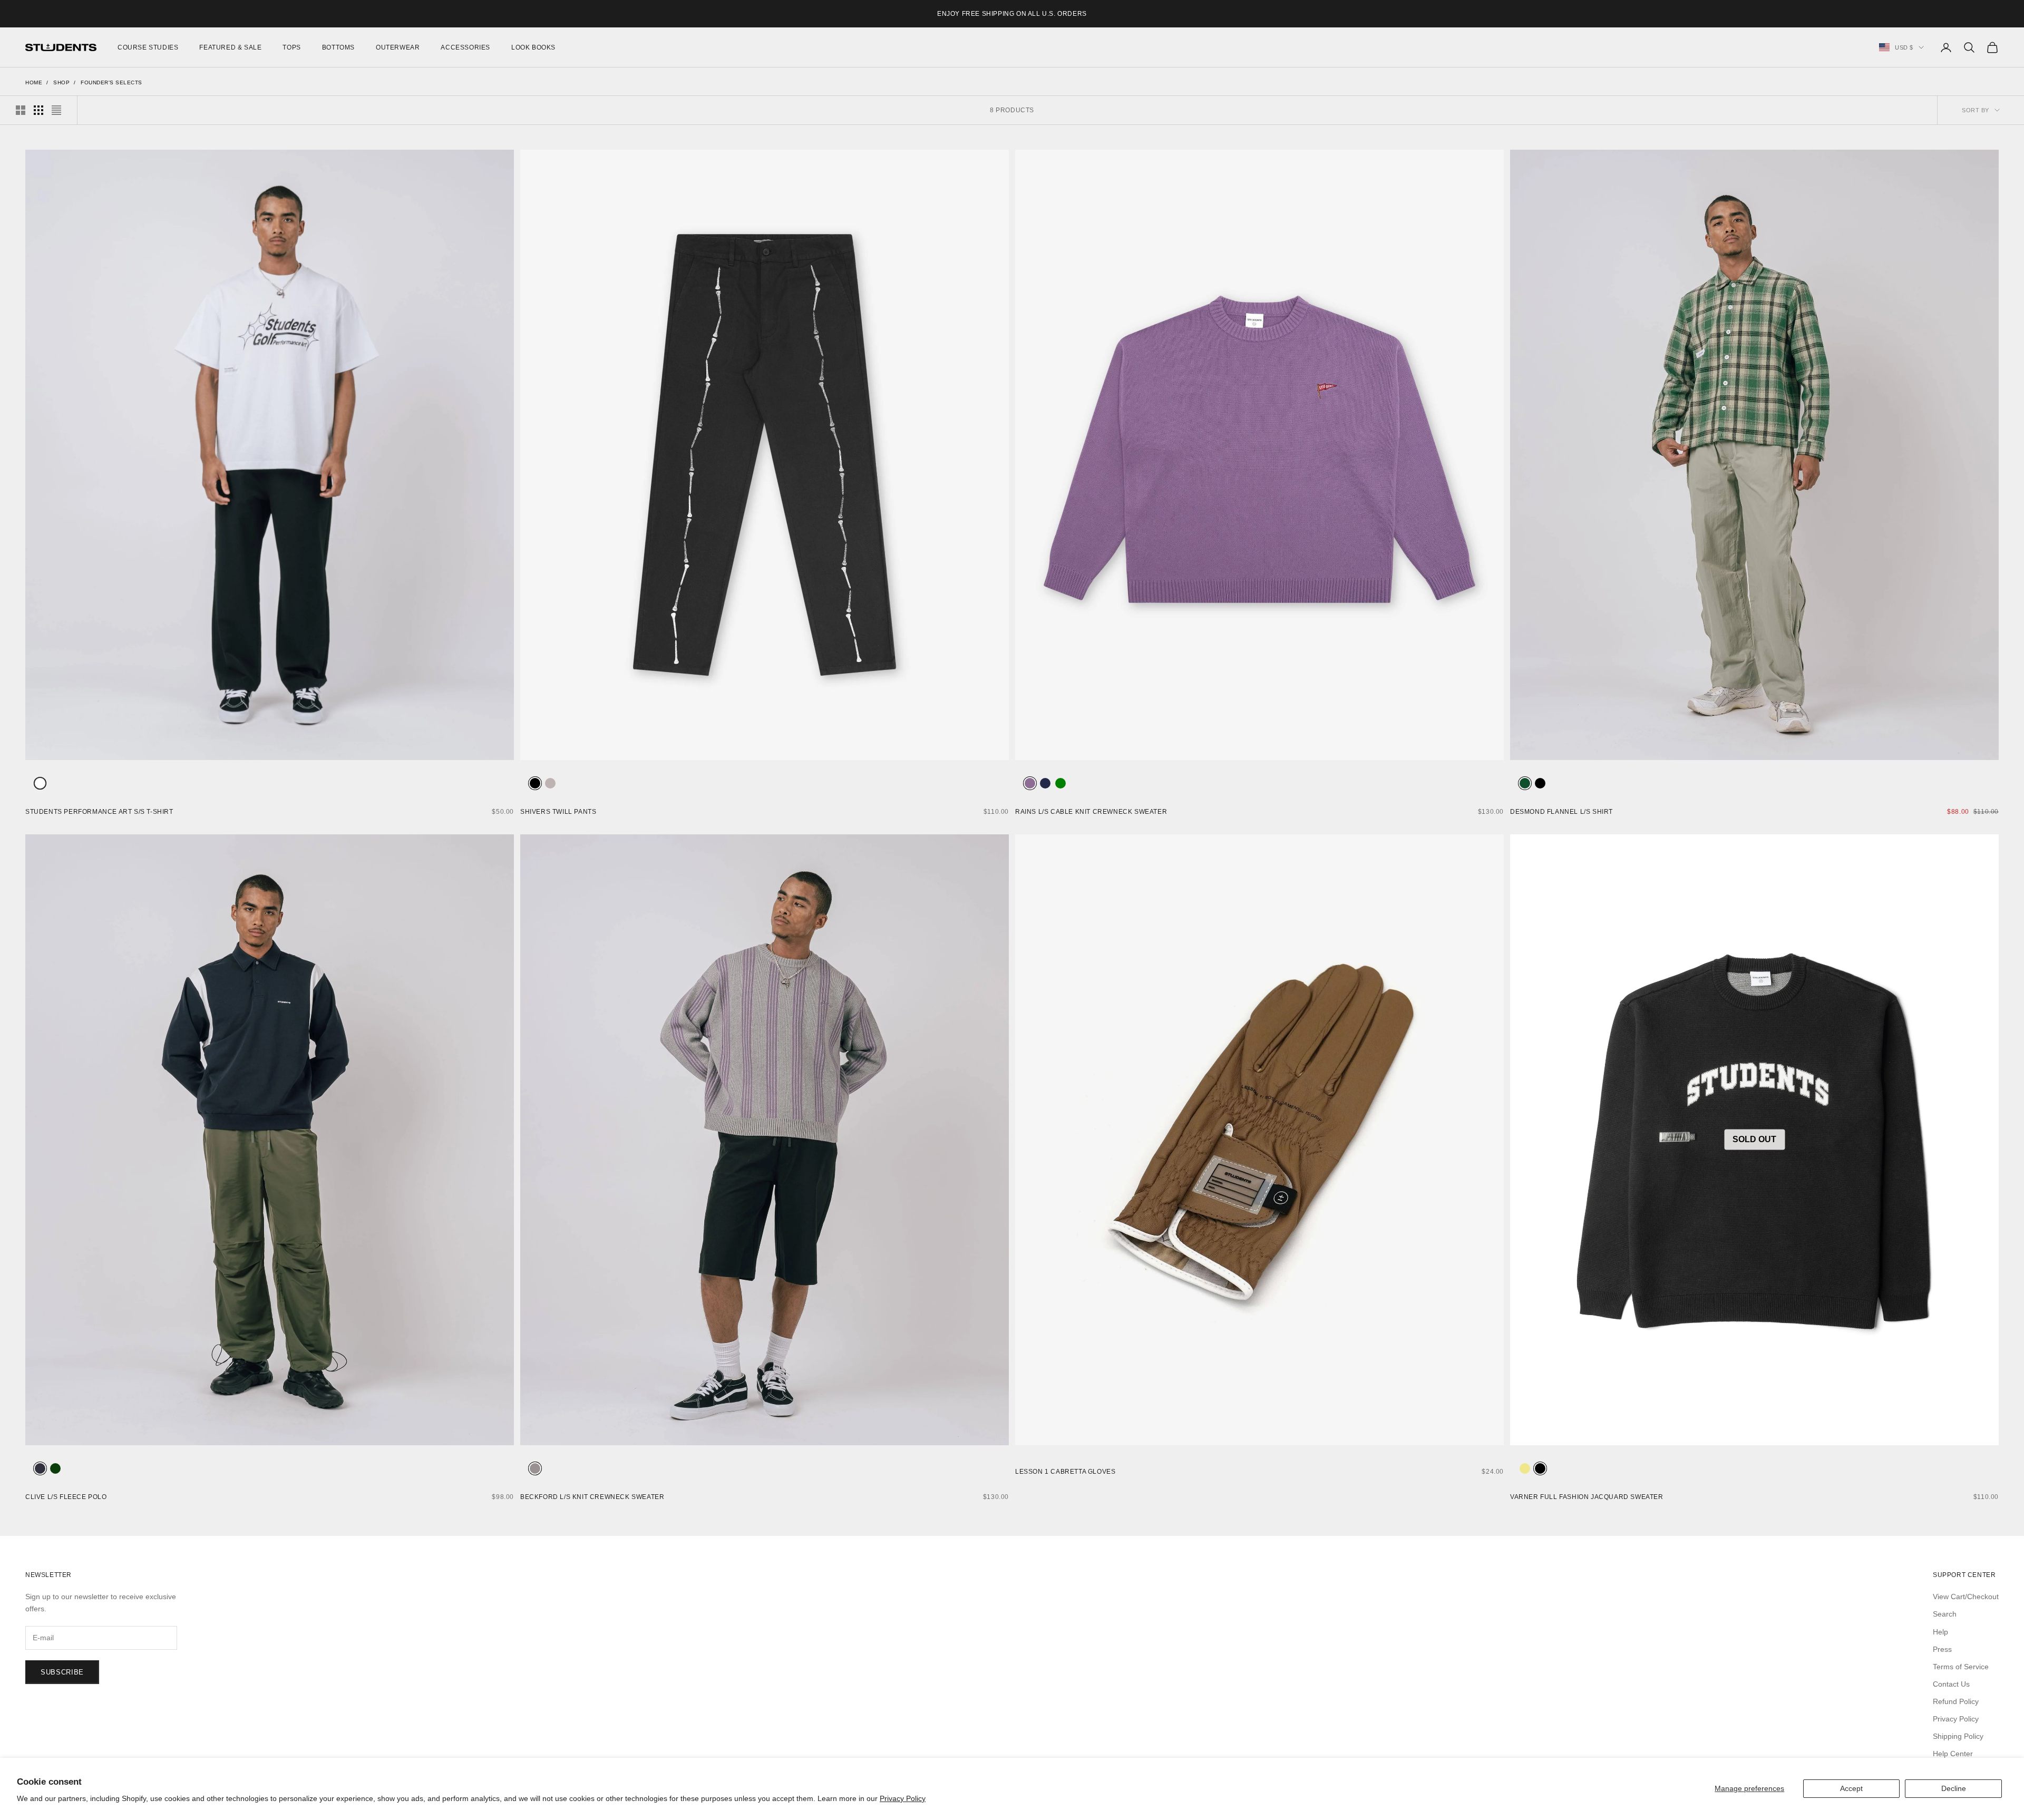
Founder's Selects (111, 82)
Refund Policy (1956, 1701)
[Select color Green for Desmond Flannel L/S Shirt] (1525, 783)
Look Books (533, 47)
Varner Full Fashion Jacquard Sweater (1587, 1497)
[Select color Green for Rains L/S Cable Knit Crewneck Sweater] (1060, 783)
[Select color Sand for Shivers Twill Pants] (550, 783)
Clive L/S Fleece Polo (66, 1497)
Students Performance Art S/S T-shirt (99, 812)
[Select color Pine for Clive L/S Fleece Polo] (55, 1468)
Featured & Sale (230, 47)
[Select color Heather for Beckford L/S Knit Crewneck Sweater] (535, 1468)
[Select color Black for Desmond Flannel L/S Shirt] (1540, 783)
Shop (61, 82)
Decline (1954, 1788)
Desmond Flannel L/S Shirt (1561, 812)
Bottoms (338, 47)
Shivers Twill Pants (558, 812)
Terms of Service (1961, 1667)
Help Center (1953, 1754)
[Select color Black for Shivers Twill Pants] (535, 783)
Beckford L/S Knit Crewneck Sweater (592, 1497)
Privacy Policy (903, 1798)
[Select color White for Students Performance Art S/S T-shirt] (40, 783)
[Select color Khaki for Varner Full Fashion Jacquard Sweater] (1525, 1468)
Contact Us (1951, 1684)
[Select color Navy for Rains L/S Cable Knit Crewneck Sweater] (1045, 783)
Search (1945, 1614)
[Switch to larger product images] (21, 110)
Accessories (465, 47)
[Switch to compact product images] (56, 110)
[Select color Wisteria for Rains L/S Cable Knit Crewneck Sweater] (1030, 783)
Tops (291, 47)
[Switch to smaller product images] (38, 110)
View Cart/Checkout (1966, 1597)
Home (34, 82)
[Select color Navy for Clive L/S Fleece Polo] (40, 1468)
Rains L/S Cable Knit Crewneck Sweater (1091, 812)
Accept (1851, 1788)
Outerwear (398, 47)
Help (1940, 1632)
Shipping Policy (1958, 1736)
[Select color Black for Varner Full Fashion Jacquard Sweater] (1540, 1468)
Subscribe (62, 1672)
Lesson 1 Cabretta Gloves (1065, 1472)
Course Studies (148, 47)
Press (1942, 1649)
